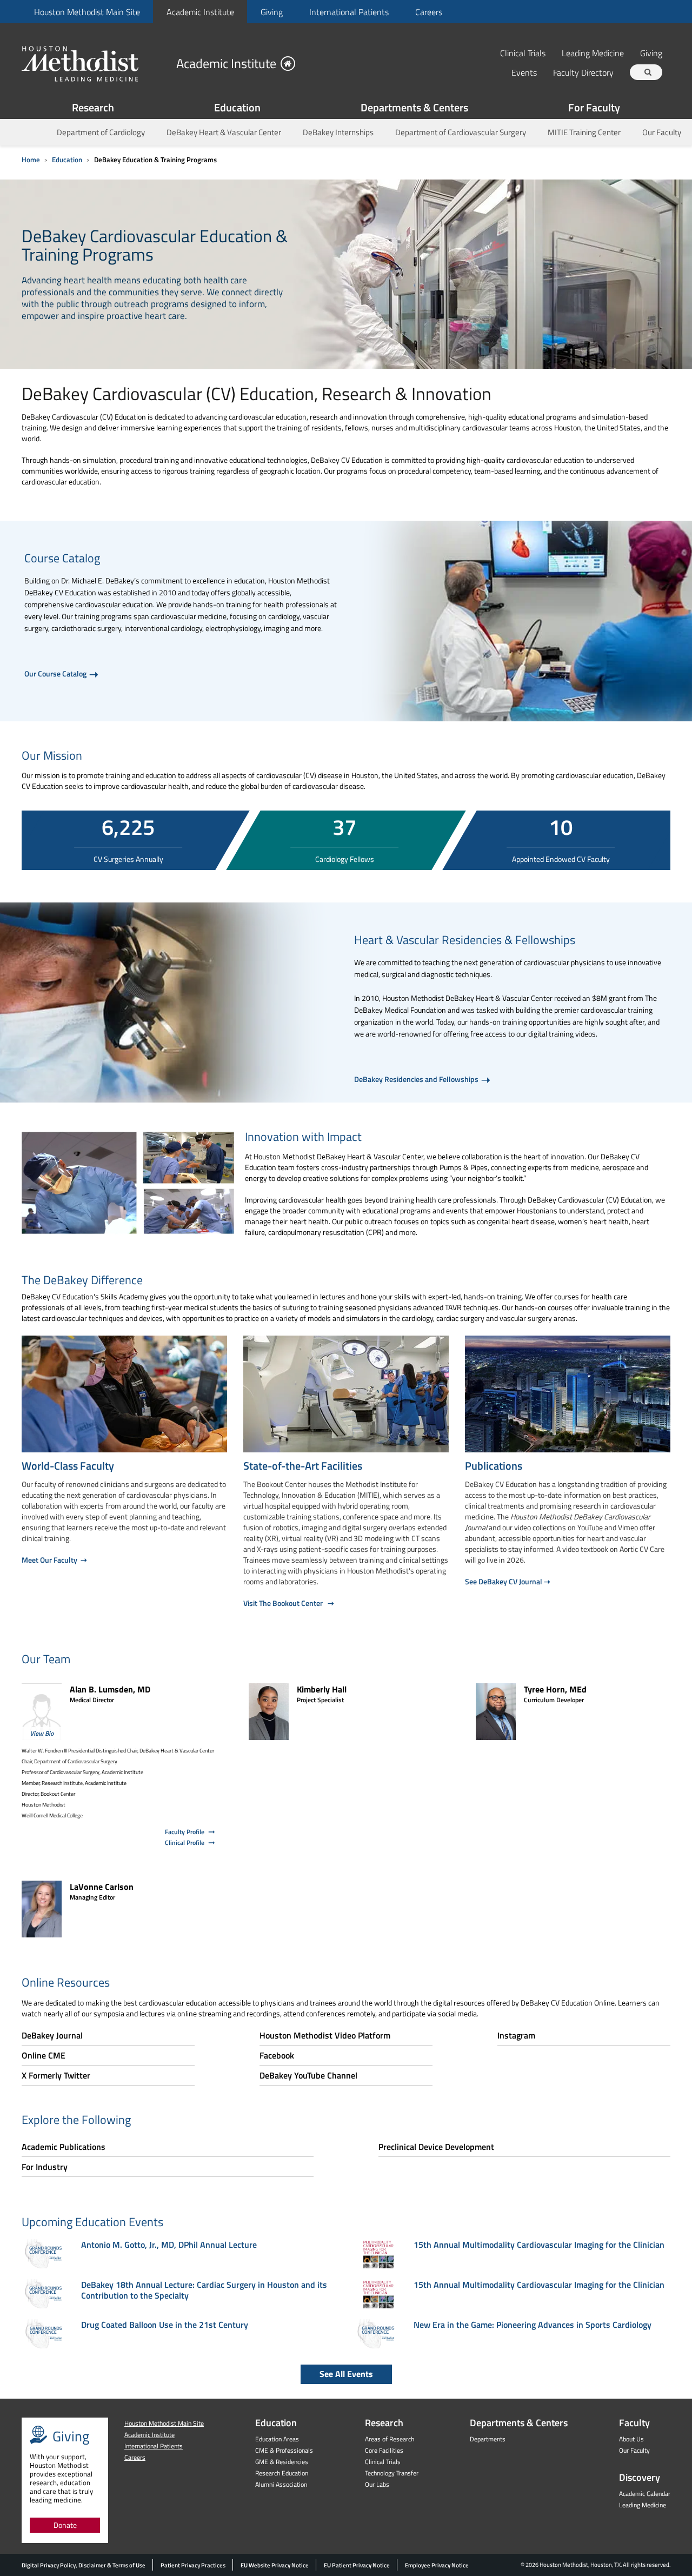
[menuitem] (87, 12)
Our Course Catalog (56, 673)
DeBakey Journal (52, 2035)
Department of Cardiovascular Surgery (461, 132)
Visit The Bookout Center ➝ (289, 1603)
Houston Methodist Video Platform (325, 2035)
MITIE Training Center (584, 132)
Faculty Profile (185, 1832)
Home (31, 160)
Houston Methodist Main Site (87, 12)
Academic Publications (64, 2147)
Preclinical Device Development (436, 2147)
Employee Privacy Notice (437, 2565)
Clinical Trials (523, 53)
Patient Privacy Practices (193, 2565)
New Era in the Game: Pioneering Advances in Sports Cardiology (533, 2325)
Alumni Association (281, 2484)
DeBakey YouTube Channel (308, 2075)
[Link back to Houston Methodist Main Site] (95, 63)
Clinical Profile (185, 1843)
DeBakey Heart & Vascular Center (224, 132)
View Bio (42, 1733)
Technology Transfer (392, 2473)
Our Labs (377, 2484)
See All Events (346, 2374)
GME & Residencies (282, 2462)
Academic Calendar (645, 2494)
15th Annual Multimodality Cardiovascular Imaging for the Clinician (539, 2245)
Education (237, 107)
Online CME (44, 2055)
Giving (272, 12)
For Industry (45, 2167)
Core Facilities (384, 2450)
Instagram (516, 2035)
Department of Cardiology (101, 132)
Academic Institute (200, 12)
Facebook (277, 2055)
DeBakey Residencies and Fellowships (417, 1079)
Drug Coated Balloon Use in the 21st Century (165, 2325)
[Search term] (648, 72)
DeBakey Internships (338, 132)
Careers (429, 12)
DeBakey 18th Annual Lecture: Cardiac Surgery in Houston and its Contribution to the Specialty (204, 2290)
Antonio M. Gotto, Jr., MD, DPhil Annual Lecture (169, 2245)
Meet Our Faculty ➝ (54, 1560)
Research (93, 107)
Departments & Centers (414, 107)
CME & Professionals (284, 2450)
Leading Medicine (593, 53)
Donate (65, 2525)
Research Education (282, 2473)
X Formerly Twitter (56, 2075)
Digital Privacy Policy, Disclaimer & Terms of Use (84, 2565)
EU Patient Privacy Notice (357, 2565)
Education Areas (277, 2439)
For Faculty (594, 107)
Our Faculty (662, 132)
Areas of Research (390, 2439)
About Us (631, 2439)
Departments (488, 2439)
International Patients (349, 12)
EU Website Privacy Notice (275, 2565)
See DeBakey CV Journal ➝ (508, 1581)
